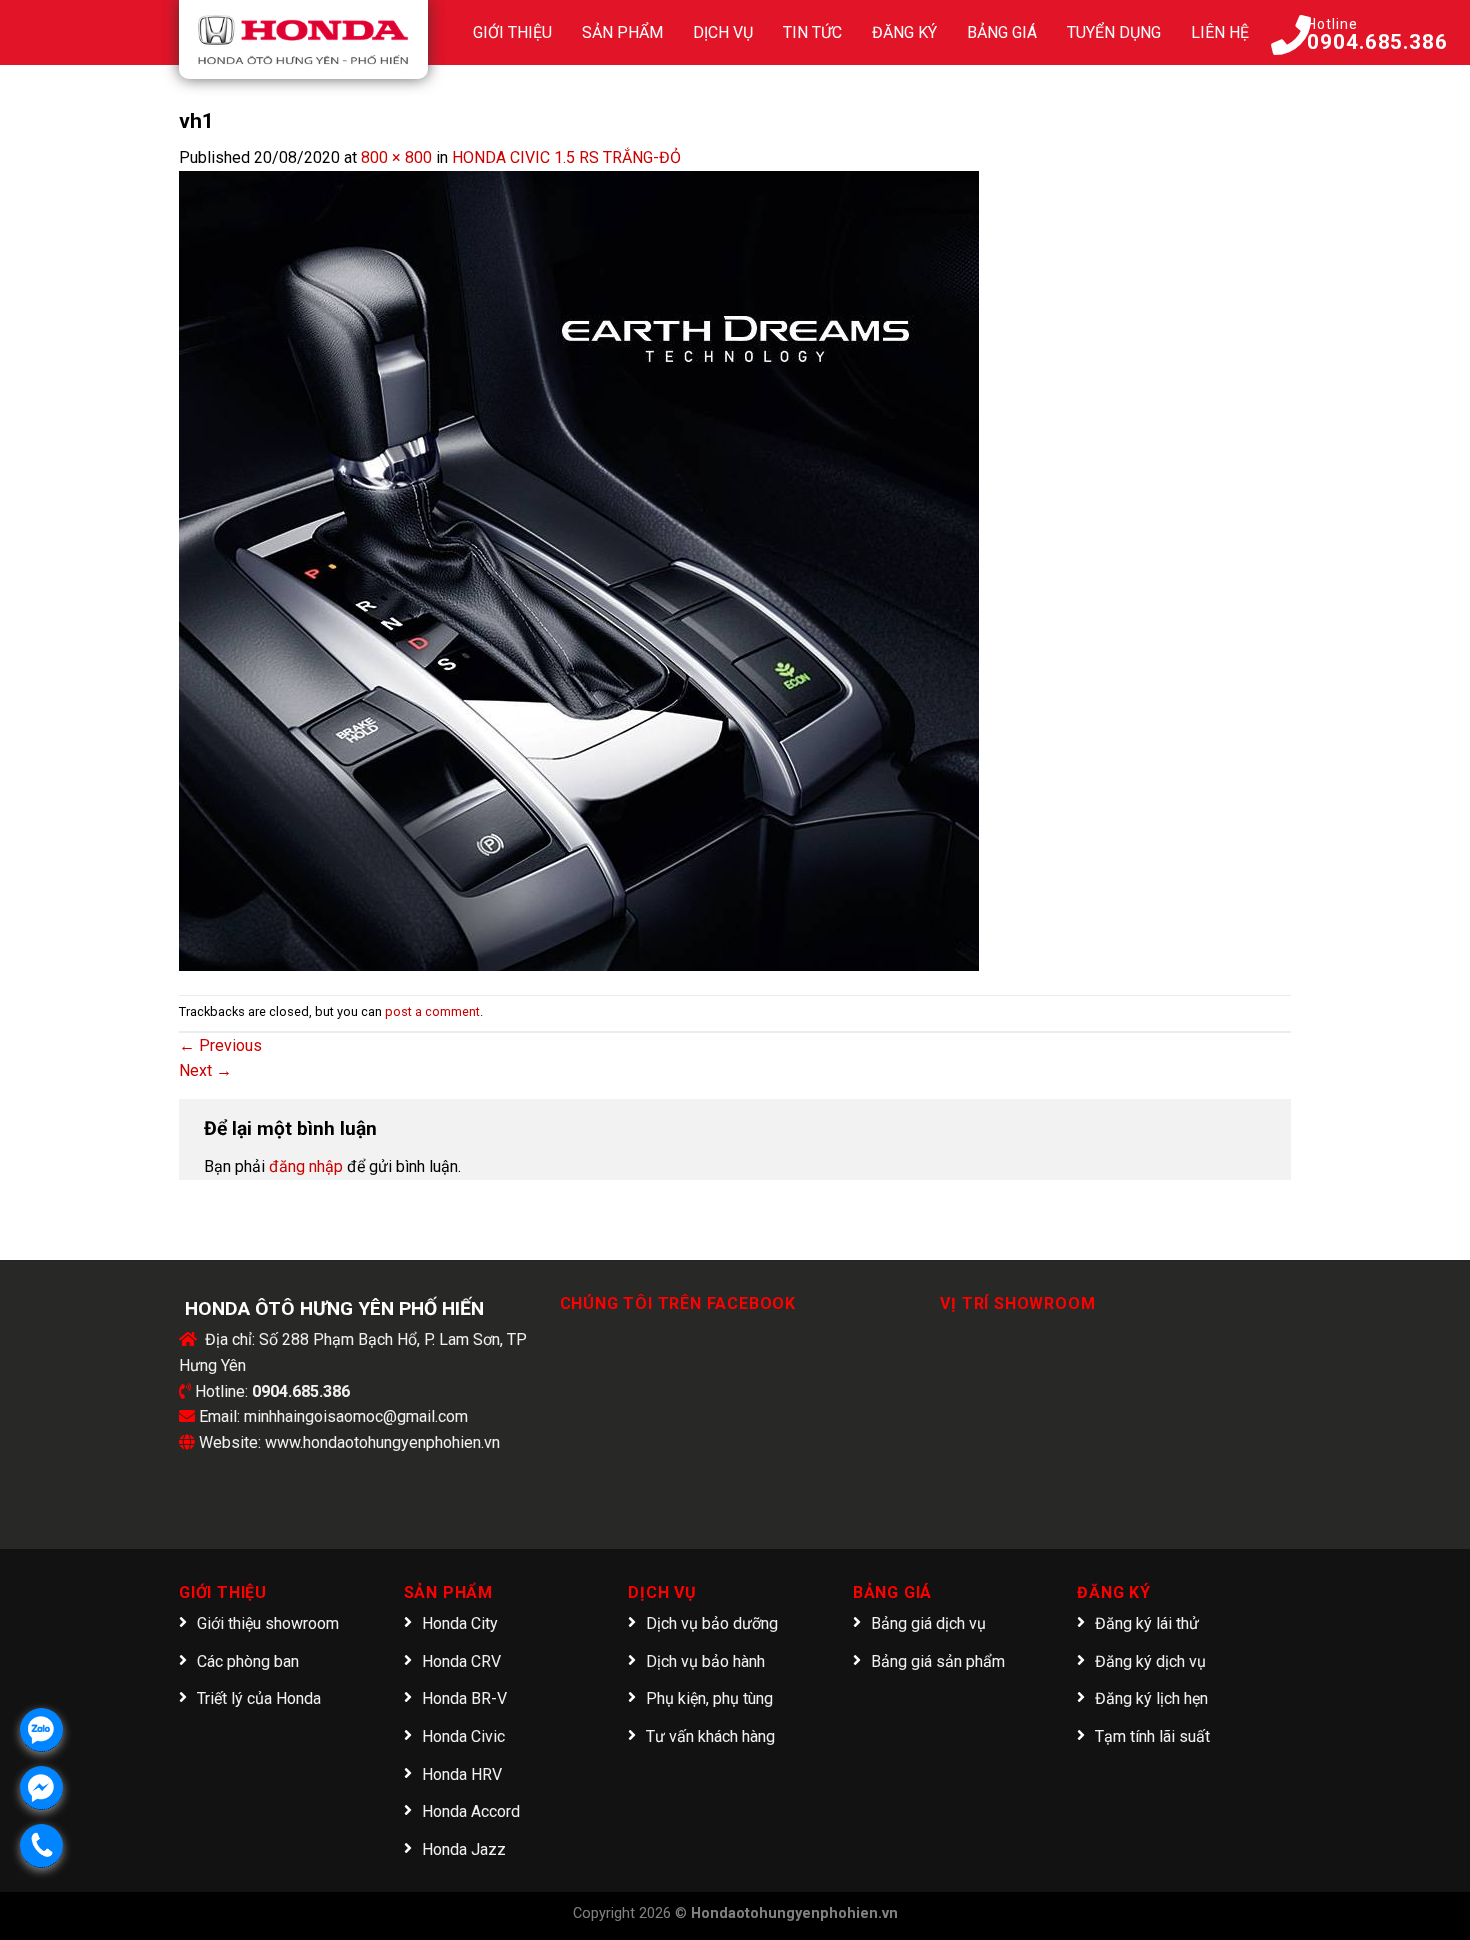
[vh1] (579, 569)
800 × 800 (396, 157)
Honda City (460, 1623)
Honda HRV (462, 1774)
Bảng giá (1002, 32)
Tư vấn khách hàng (710, 1736)
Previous (220, 1045)
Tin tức (812, 32)
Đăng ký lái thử (1147, 1623)
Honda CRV (461, 1661)
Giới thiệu (512, 32)
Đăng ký (904, 32)
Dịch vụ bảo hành (705, 1661)
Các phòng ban (248, 1661)
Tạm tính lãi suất (1152, 1736)
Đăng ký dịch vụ (1150, 1661)
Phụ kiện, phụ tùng (709, 1698)
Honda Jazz (464, 1849)
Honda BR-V (464, 1698)
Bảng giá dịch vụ (928, 1623)
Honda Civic (463, 1736)
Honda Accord (471, 1811)
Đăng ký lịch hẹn (1151, 1698)
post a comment (432, 1011)
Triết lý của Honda (259, 1698)
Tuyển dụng (1114, 32)
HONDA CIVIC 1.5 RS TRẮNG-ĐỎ (566, 157)
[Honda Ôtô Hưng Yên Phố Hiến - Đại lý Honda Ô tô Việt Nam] (303, 39)
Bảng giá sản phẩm (938, 1661)
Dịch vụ (723, 32)
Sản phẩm (622, 32)
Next (205, 1070)
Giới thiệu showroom (268, 1623)
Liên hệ (1220, 32)
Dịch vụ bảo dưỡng (712, 1623)
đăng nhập (306, 1166)
